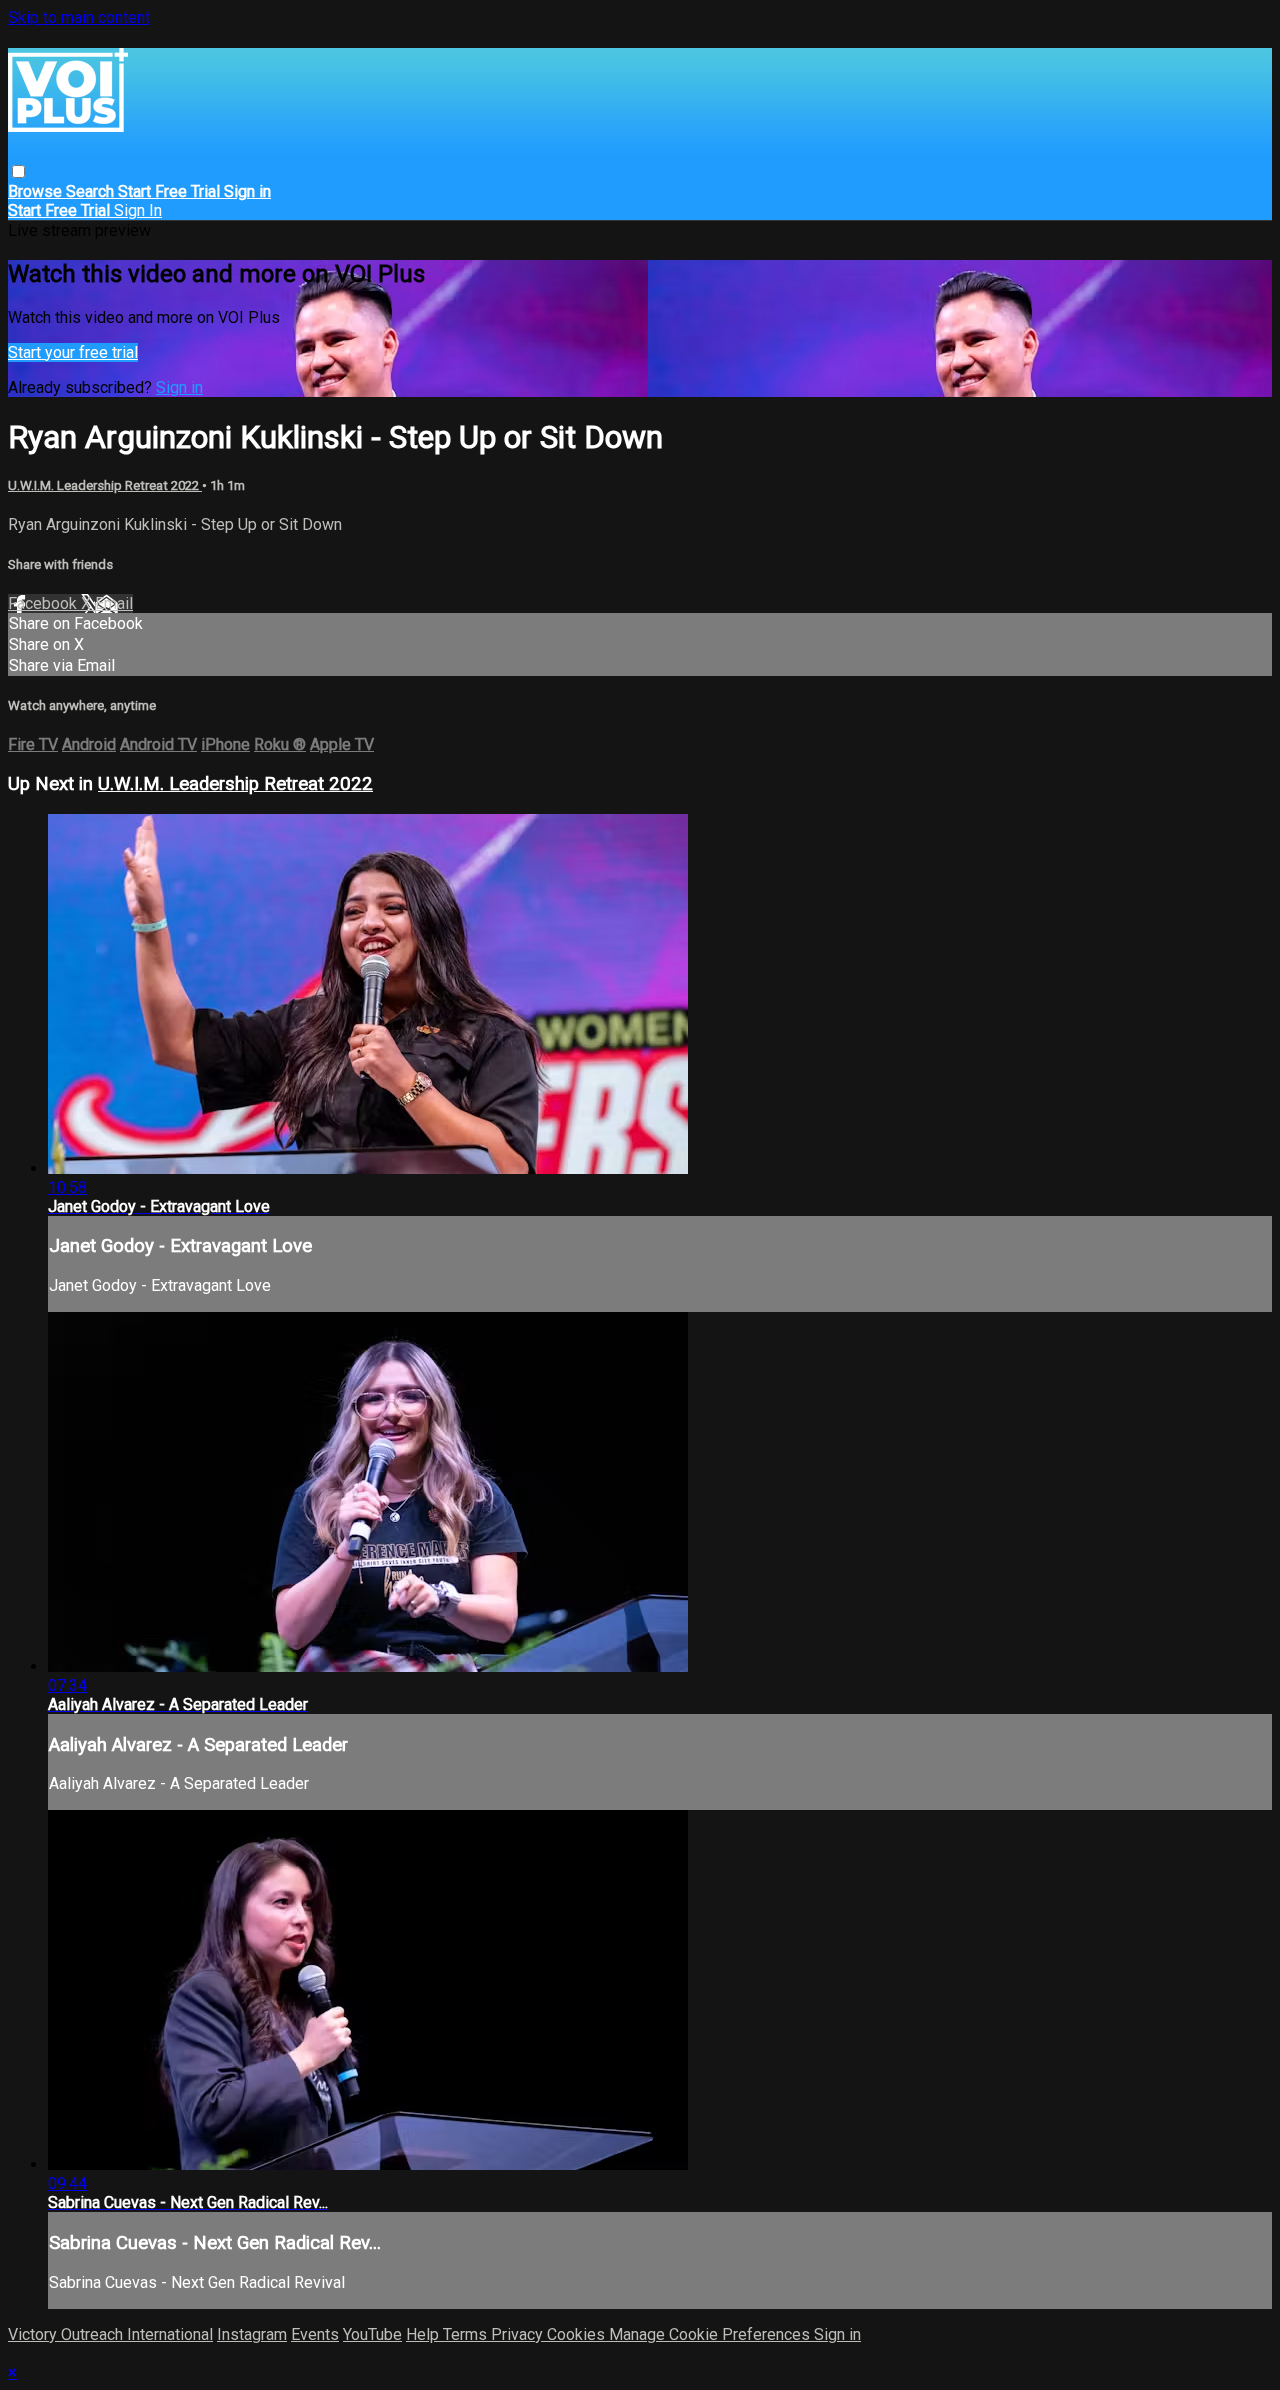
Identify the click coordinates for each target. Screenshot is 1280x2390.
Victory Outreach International (110, 2334)
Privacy (519, 2334)
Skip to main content (79, 17)
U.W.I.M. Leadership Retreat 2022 (105, 485)
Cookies (578, 2334)
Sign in (247, 191)
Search (92, 191)
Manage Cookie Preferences (711, 2334)
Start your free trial (73, 352)
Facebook (44, 603)
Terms (467, 2334)
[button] (18, 171)
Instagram (252, 2334)
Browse (37, 191)
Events (315, 2334)
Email (114, 603)
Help (424, 2334)
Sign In (138, 210)
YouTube (372, 2334)
